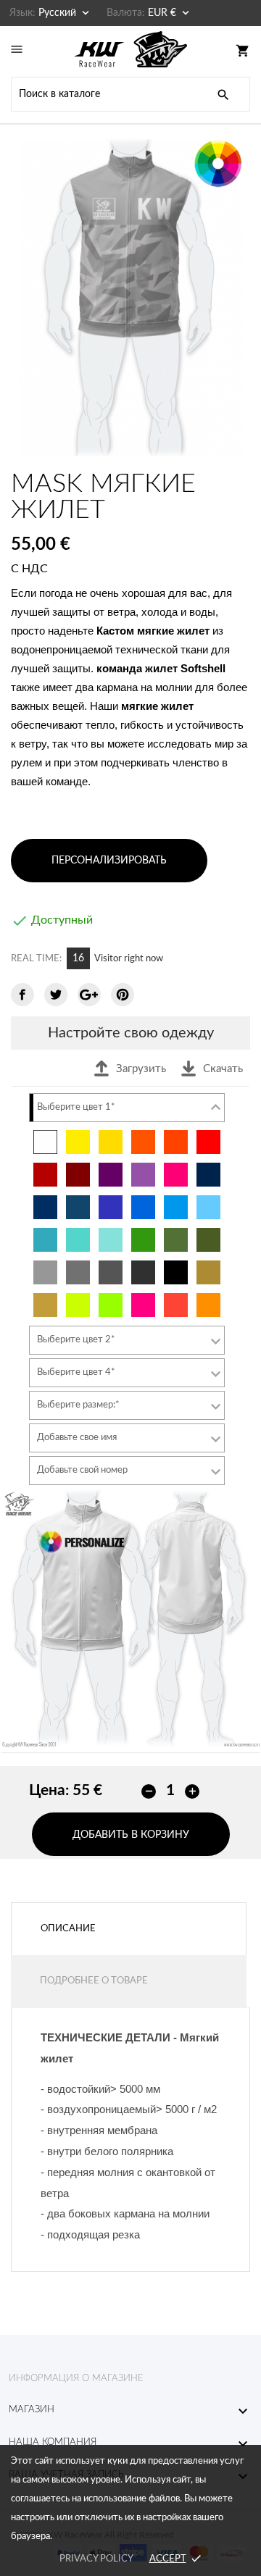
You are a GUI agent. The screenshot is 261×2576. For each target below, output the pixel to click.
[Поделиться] (22, 995)
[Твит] (56, 995)
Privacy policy (96, 2559)
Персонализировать (109, 861)
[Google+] (89, 995)
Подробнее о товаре (94, 1981)
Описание (68, 1929)
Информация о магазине (76, 2379)
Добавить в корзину (131, 1835)
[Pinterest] (123, 995)
